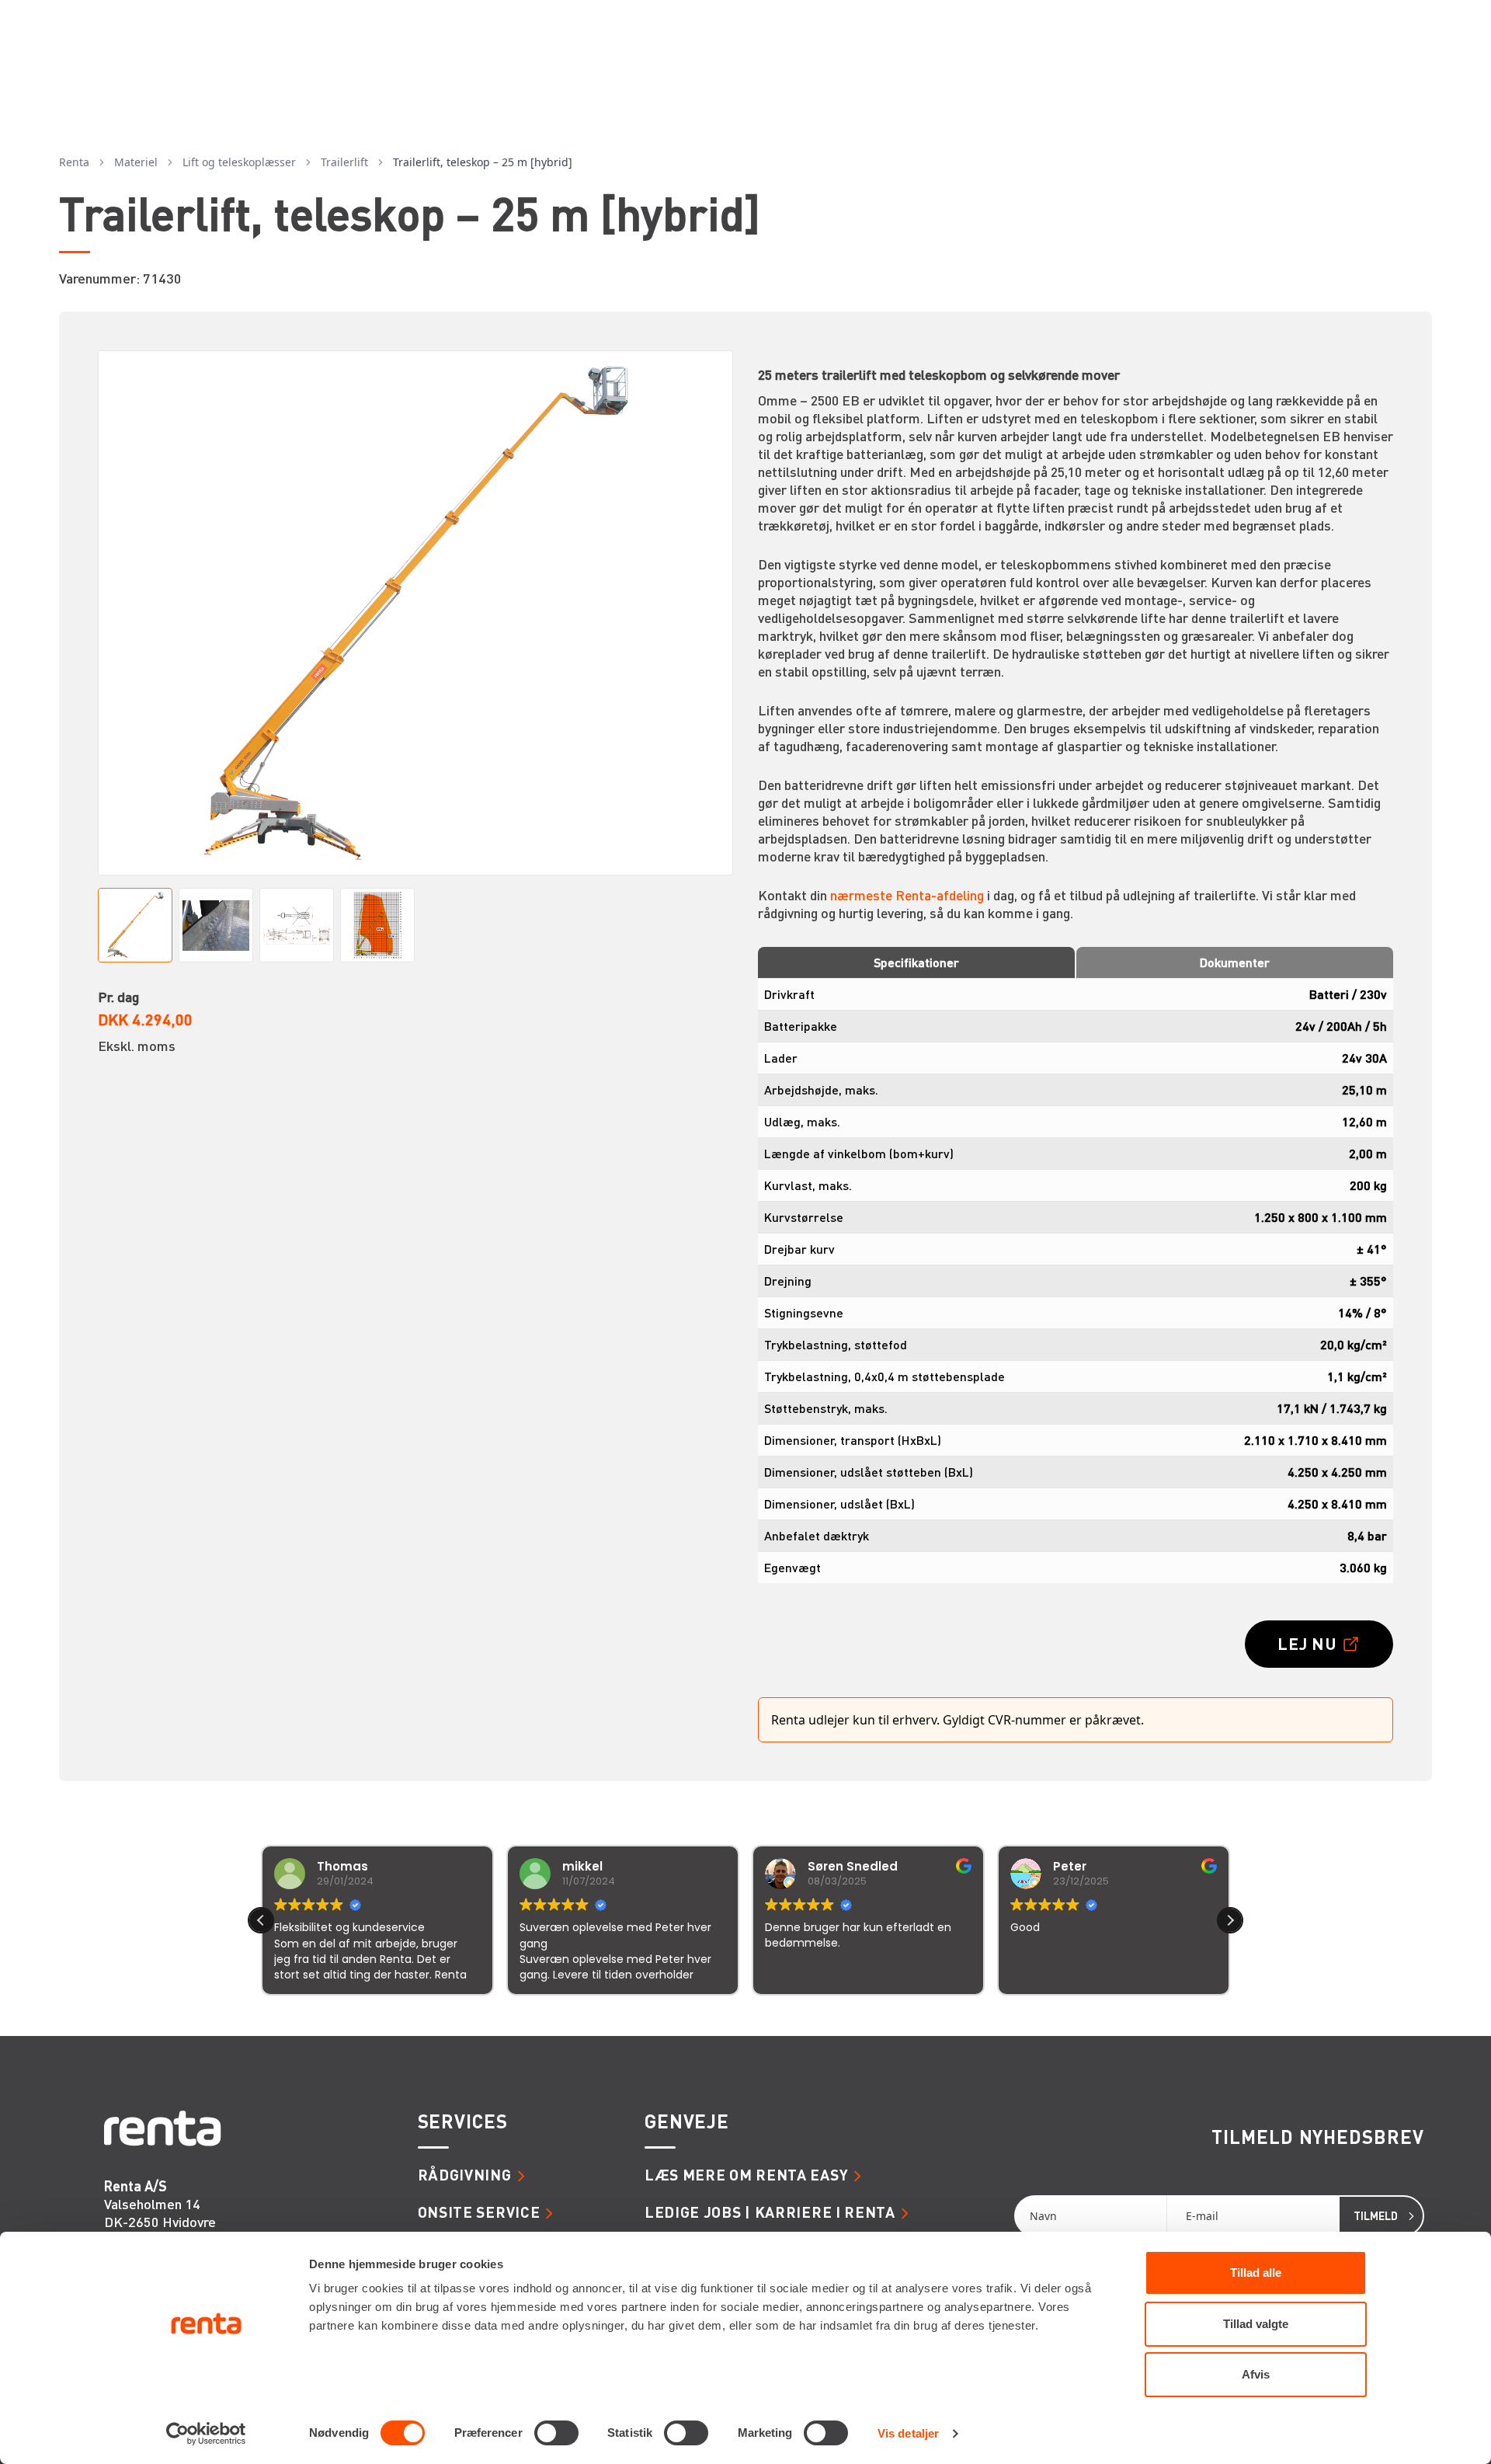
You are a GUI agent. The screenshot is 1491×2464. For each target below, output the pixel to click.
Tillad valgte (1256, 2324)
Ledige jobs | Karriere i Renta (770, 2212)
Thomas (342, 1866)
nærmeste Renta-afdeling (907, 895)
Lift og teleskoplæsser (239, 162)
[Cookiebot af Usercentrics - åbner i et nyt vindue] (206, 2434)
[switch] (556, 2433)
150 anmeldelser (899, 2016)
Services (463, 2122)
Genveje (687, 2122)
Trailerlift (344, 162)
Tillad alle (1256, 2273)
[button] (1230, 1920)
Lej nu (1307, 1643)
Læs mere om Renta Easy (746, 2175)
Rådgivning (465, 2175)
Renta (74, 162)
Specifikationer (916, 962)
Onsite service (479, 2212)
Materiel (136, 162)
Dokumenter (1235, 962)
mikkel (582, 1866)
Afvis (1256, 2374)
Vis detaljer (908, 2433)
